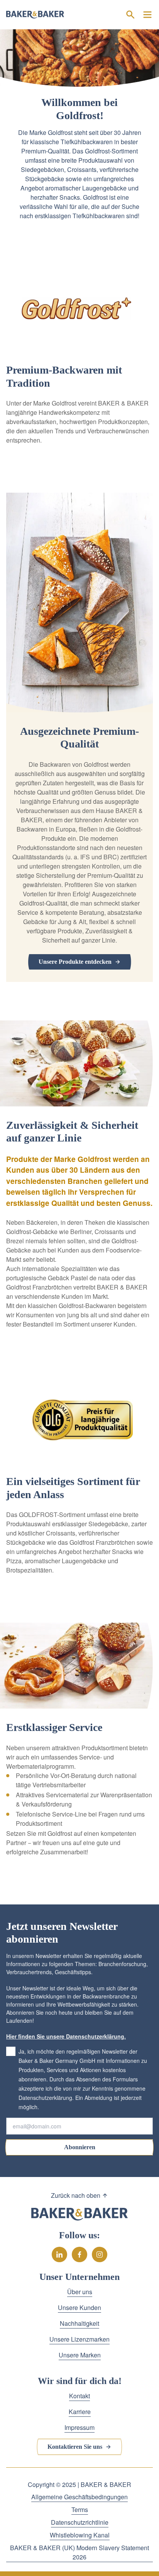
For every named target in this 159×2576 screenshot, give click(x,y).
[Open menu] (147, 15)
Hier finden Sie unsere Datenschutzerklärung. (66, 2036)
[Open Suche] (130, 15)
